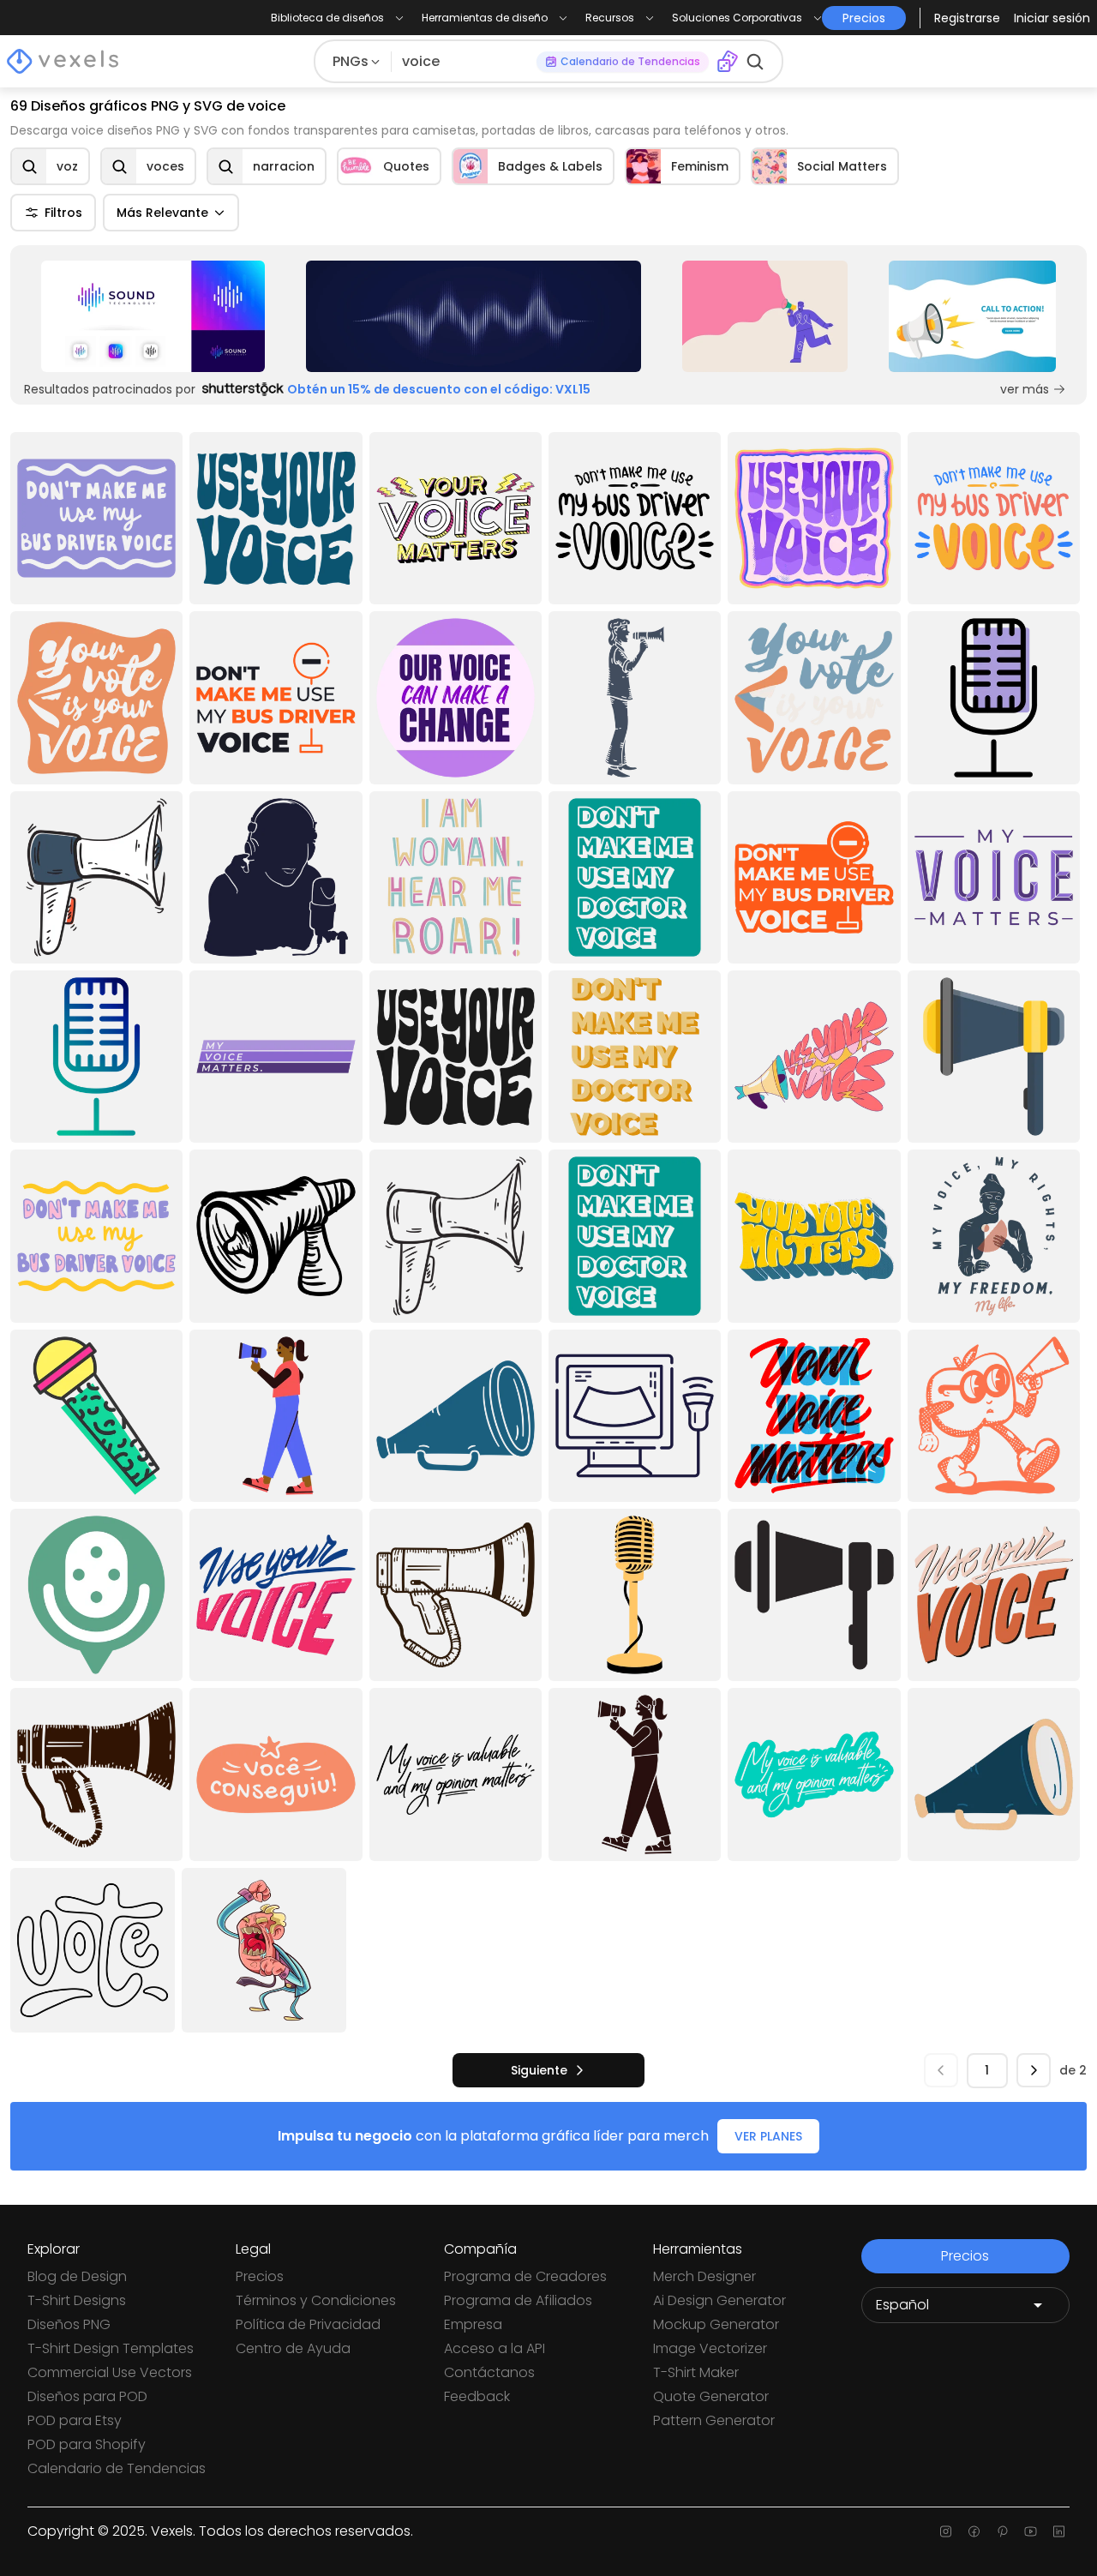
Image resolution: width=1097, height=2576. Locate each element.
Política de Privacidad (308, 2324)
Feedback (477, 2396)
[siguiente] (1034, 2070)
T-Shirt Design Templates (111, 2348)
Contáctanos (489, 2372)
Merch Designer (704, 2276)
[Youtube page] (1031, 2531)
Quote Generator (711, 2396)
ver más (1025, 389)
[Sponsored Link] (153, 316)
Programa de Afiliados (518, 2300)
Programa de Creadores (525, 2276)
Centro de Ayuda (293, 2348)
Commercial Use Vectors (110, 2372)
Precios (260, 2276)
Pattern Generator (714, 2420)
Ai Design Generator (719, 2300)
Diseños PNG (69, 2324)
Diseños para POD (87, 2396)
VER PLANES (768, 2136)
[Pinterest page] (1002, 2531)
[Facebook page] (974, 2531)
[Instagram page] (946, 2531)
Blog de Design (77, 2276)
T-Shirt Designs (77, 2300)
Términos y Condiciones (316, 2300)
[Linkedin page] (1059, 2531)
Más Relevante (162, 213)
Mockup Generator (716, 2324)
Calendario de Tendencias (117, 2468)
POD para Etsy (75, 2420)
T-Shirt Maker (696, 2372)
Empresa (473, 2324)
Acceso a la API (495, 2348)
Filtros (63, 213)
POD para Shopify (87, 2444)
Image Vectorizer (710, 2348)
